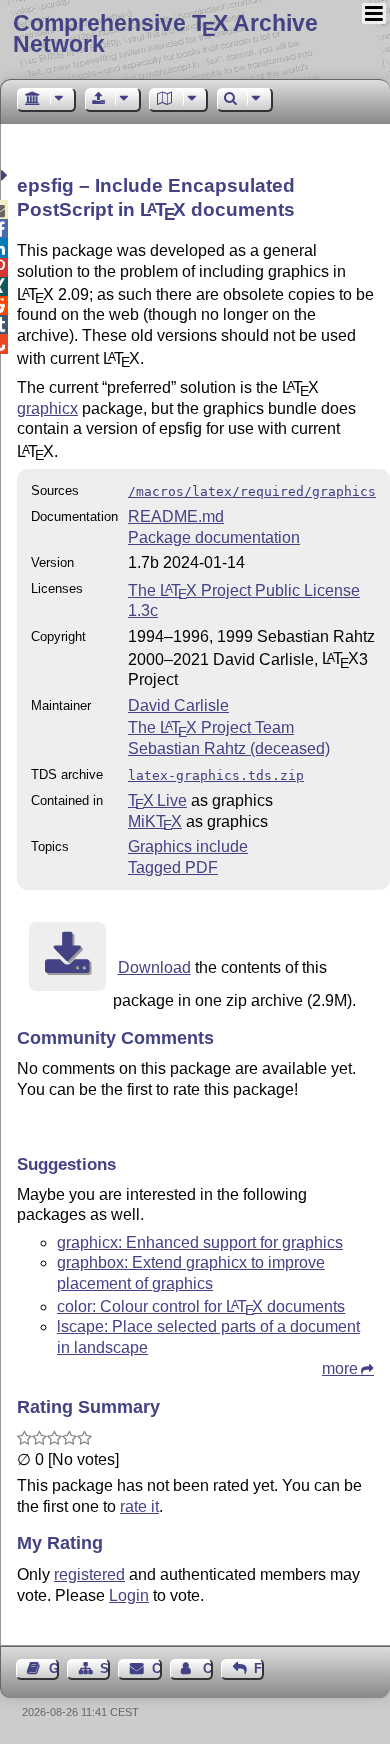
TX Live (157, 800)
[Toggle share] (6, 175)
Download (154, 967)
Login (129, 1595)
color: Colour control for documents (201, 1306)
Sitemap (105, 1668)
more (340, 1368)
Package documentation (214, 537)
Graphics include (188, 846)
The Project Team (211, 727)
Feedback (259, 1668)
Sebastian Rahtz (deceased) (229, 748)
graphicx (47, 408)
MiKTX (155, 821)
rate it (139, 1506)
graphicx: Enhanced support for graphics (200, 1242)
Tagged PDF (173, 867)
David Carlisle (178, 705)
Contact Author (208, 1668)
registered (89, 1574)
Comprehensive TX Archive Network (165, 33)
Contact (156, 1668)
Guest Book (54, 1668)
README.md (176, 516)
